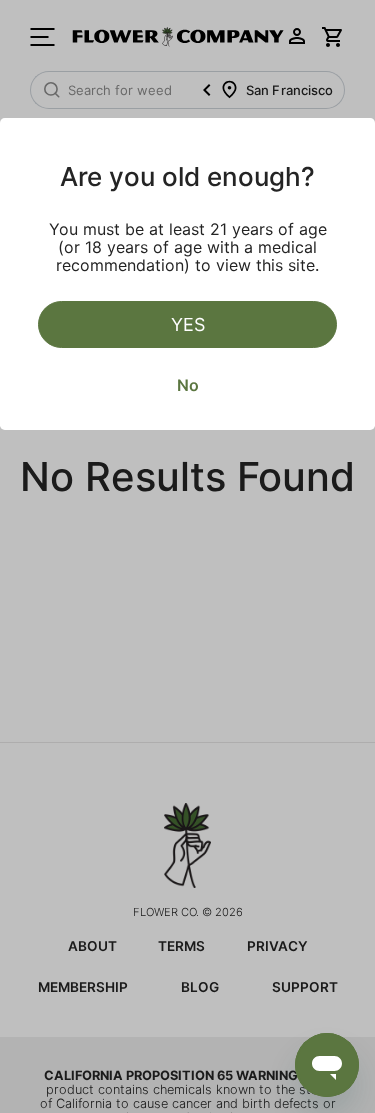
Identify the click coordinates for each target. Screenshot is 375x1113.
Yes (188, 324)
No (188, 385)
